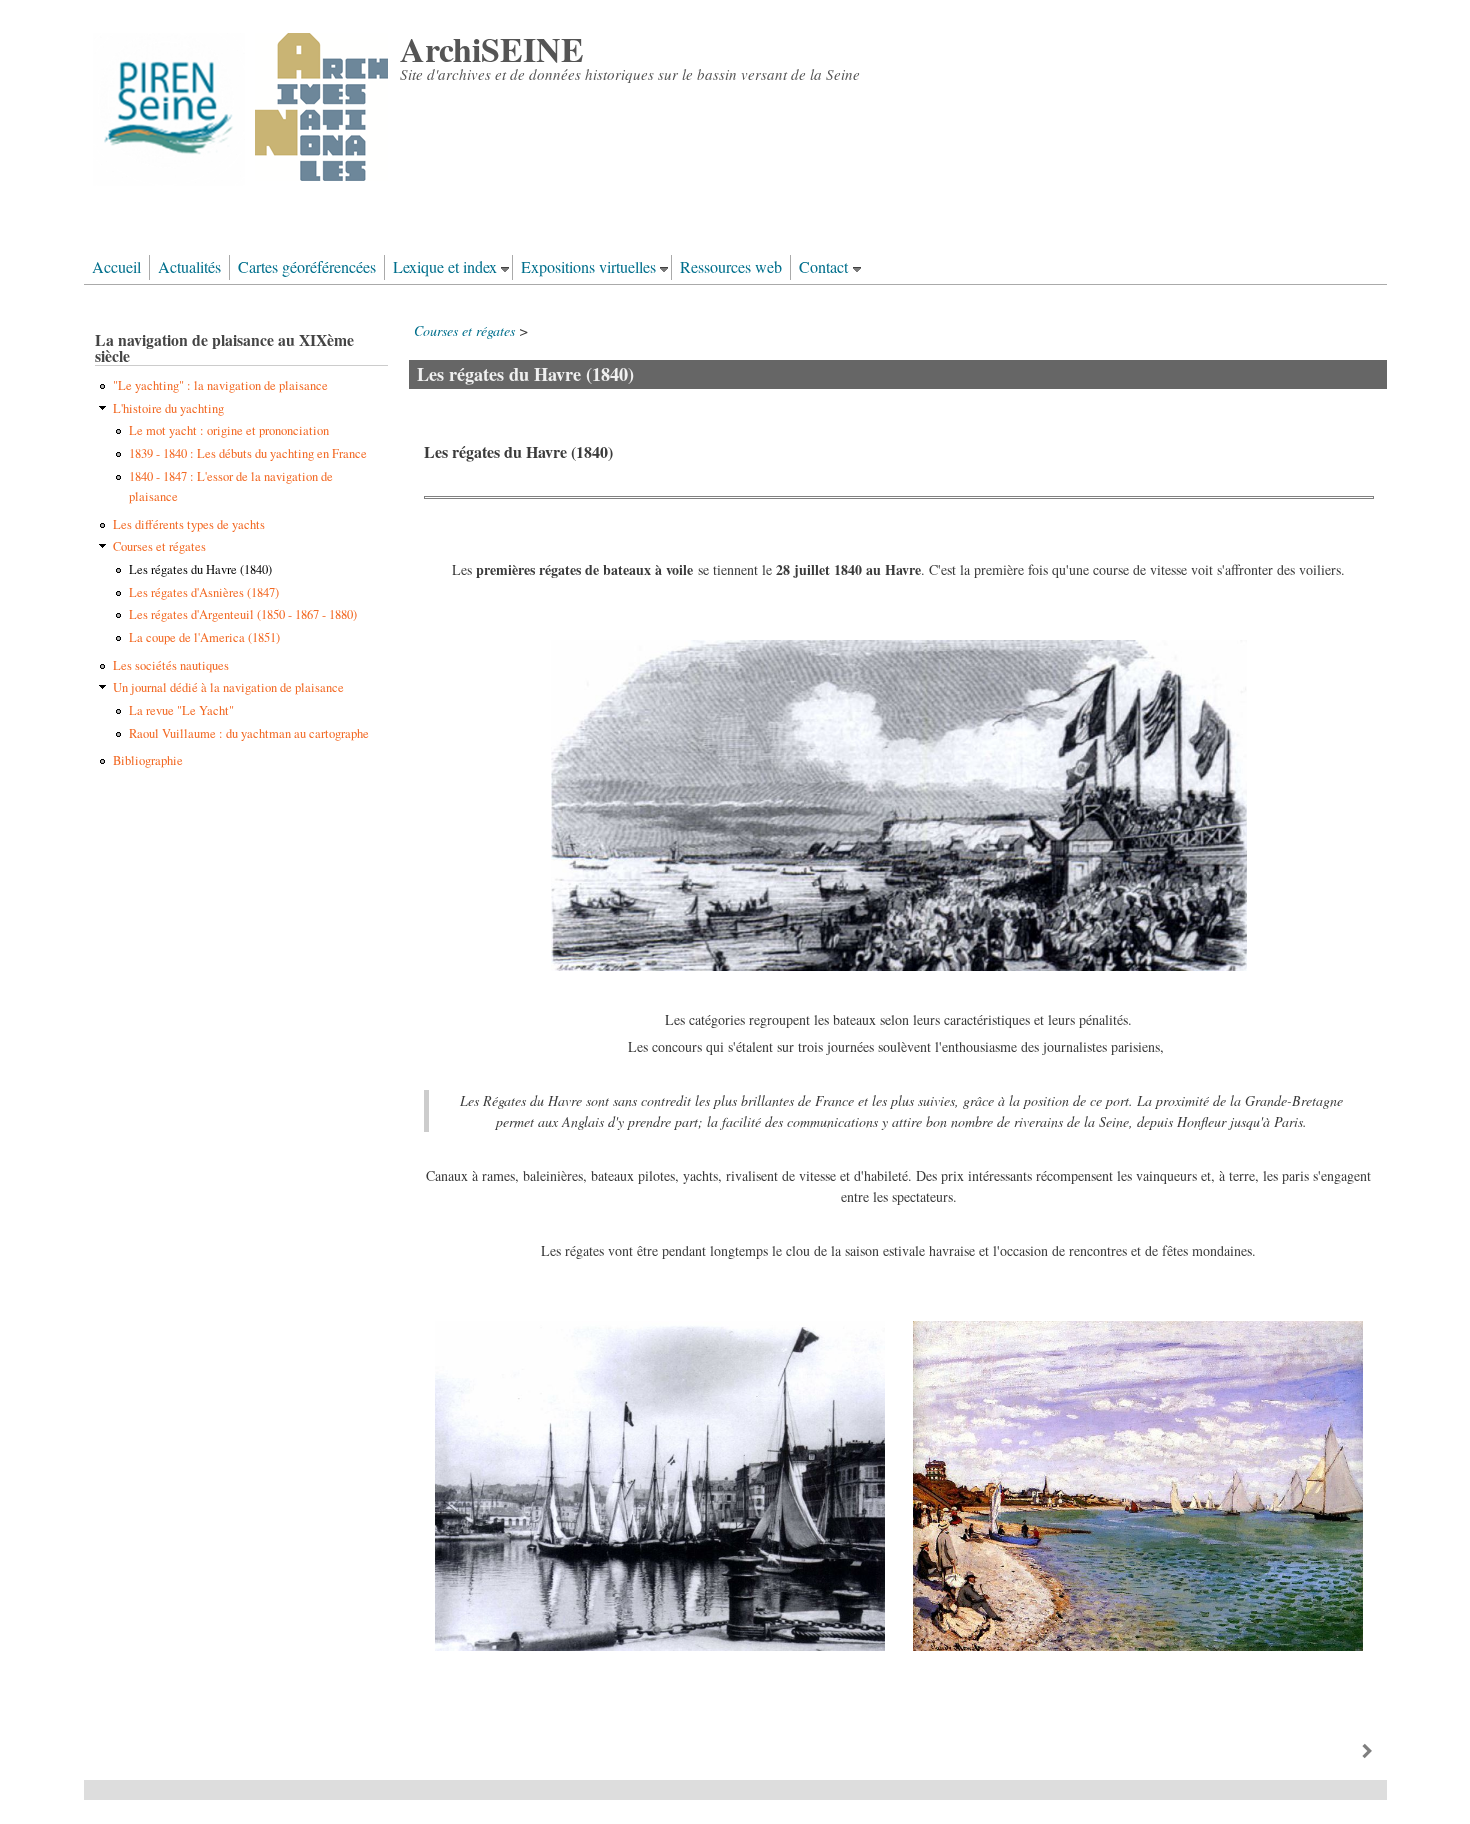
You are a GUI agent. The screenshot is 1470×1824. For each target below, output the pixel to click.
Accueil (116, 267)
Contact (823, 267)
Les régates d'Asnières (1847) (204, 592)
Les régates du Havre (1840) (200, 569)
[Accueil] (240, 180)
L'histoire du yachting (168, 408)
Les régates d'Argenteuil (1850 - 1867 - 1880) (243, 614)
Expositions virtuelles (588, 267)
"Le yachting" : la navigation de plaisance (220, 385)
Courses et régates (464, 330)
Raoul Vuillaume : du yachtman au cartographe (249, 733)
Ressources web (731, 267)
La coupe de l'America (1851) (204, 637)
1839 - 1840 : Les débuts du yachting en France (248, 453)
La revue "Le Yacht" (181, 710)
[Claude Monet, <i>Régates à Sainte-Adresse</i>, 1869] (1138, 1645)
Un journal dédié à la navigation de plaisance (228, 687)
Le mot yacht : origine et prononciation (229, 430)
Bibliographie (148, 760)
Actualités (189, 267)
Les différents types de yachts (189, 524)
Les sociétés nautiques (171, 665)
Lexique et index (445, 267)
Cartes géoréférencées (307, 267)
